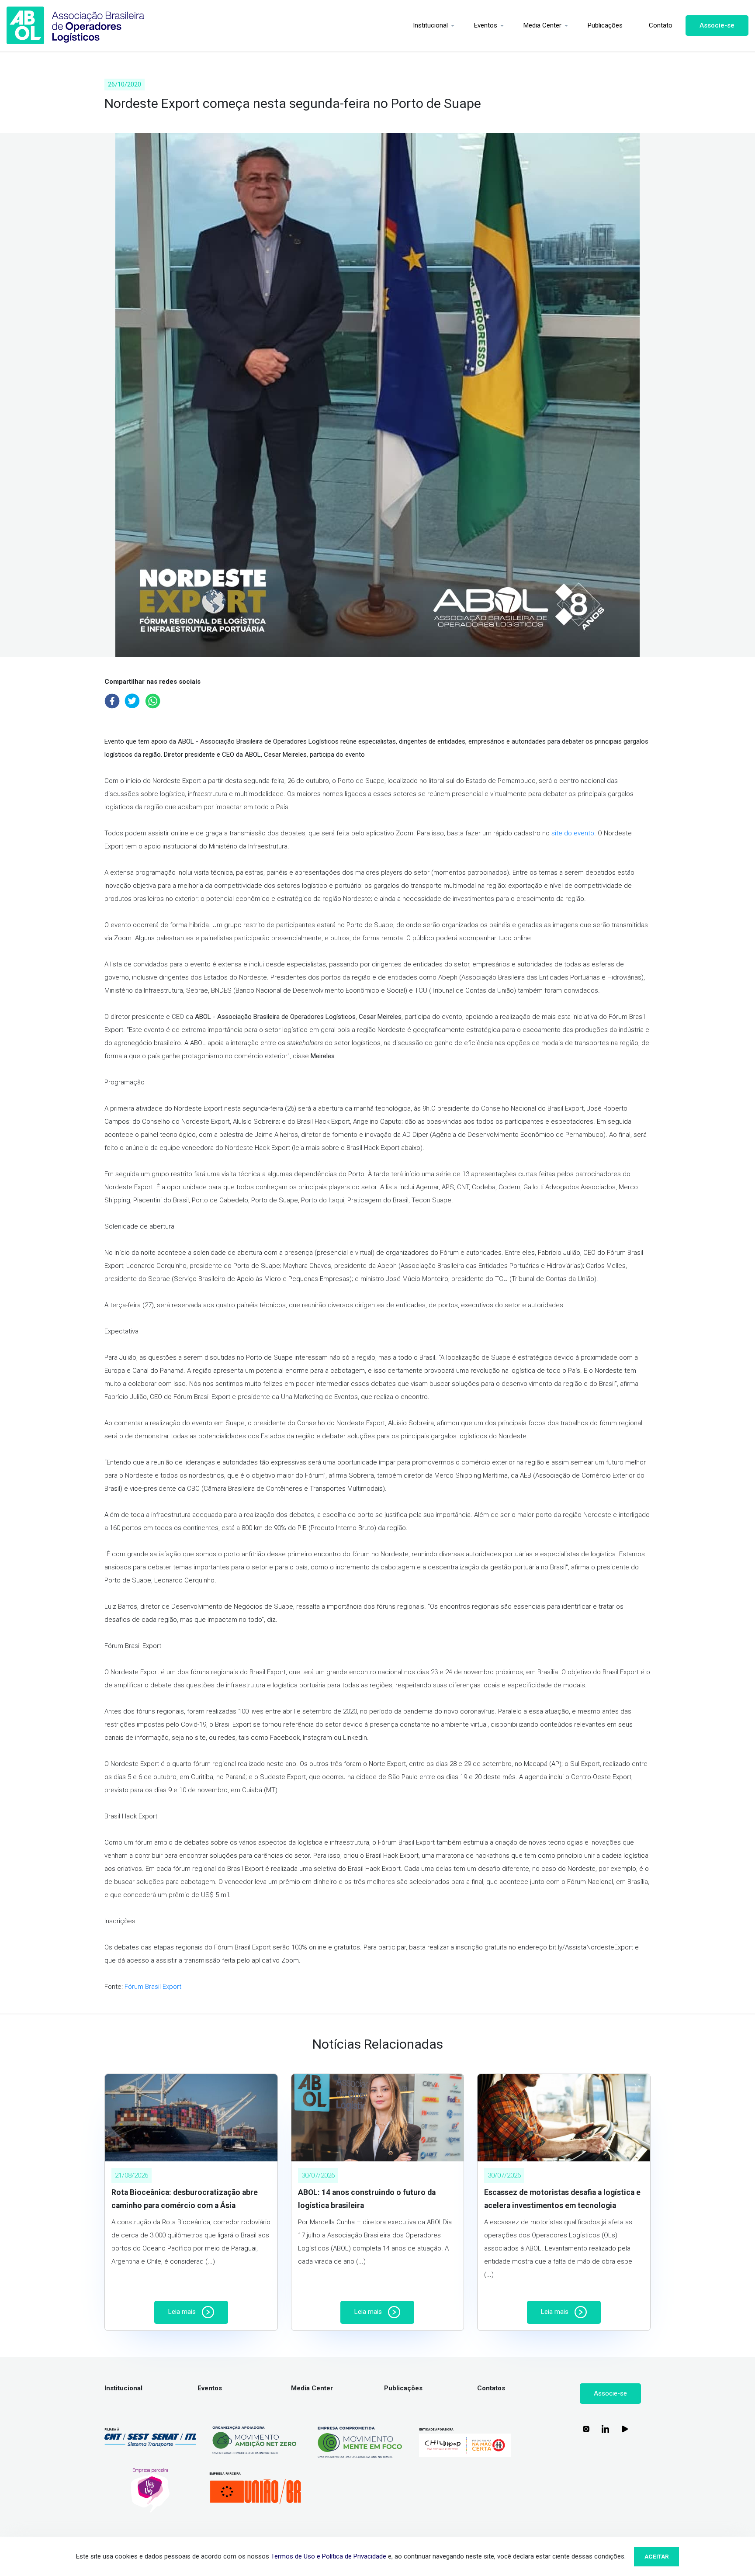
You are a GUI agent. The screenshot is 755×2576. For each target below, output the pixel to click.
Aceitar (657, 2556)
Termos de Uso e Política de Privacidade (329, 2556)
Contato (661, 25)
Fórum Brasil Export (153, 1987)
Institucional (430, 25)
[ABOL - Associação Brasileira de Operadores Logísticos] (76, 26)
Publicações (605, 25)
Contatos (491, 2388)
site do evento (573, 833)
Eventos (486, 25)
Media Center (542, 25)
